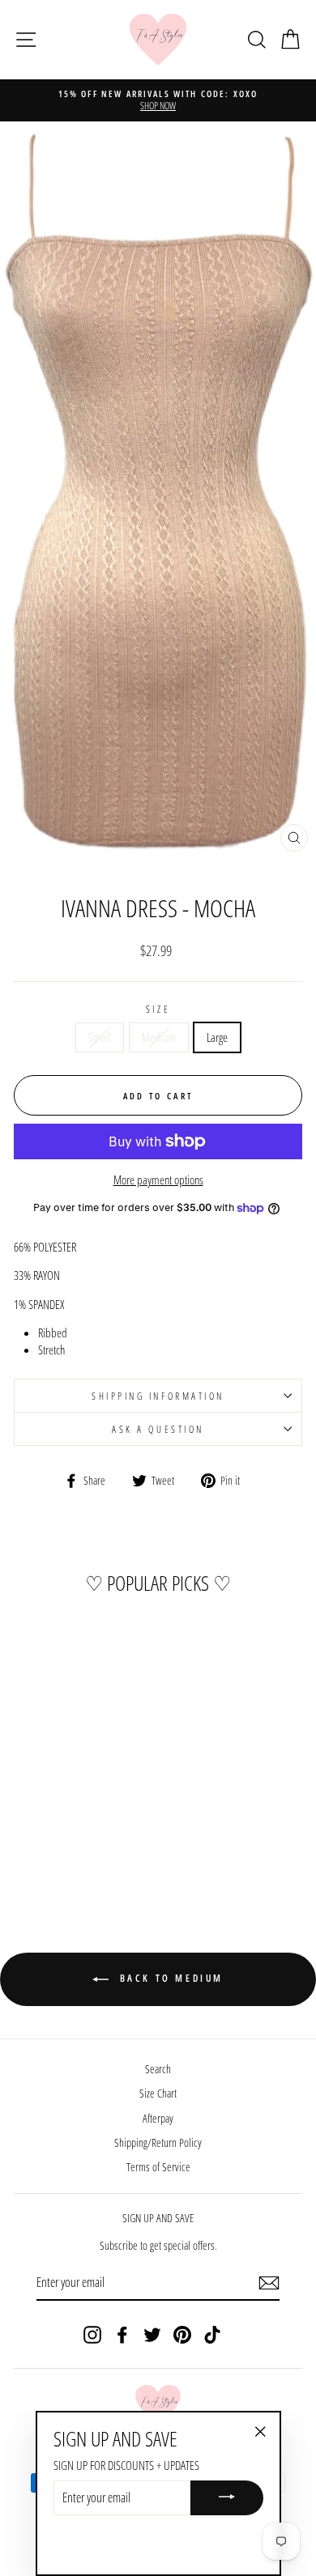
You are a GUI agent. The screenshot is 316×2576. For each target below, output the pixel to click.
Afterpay (158, 2118)
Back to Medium (169, 1978)
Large (217, 1037)
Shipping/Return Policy (158, 2142)
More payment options (158, 1180)
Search (158, 2069)
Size (158, 1009)
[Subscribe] (269, 2283)
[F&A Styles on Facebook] (122, 2334)
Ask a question (158, 1429)
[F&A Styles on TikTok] (212, 2334)
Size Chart (158, 2093)
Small (100, 1037)
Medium (159, 1037)
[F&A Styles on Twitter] (152, 2334)
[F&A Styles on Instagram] (92, 2334)
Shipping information (158, 1396)
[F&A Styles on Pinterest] (182, 2334)
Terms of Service (158, 2167)
